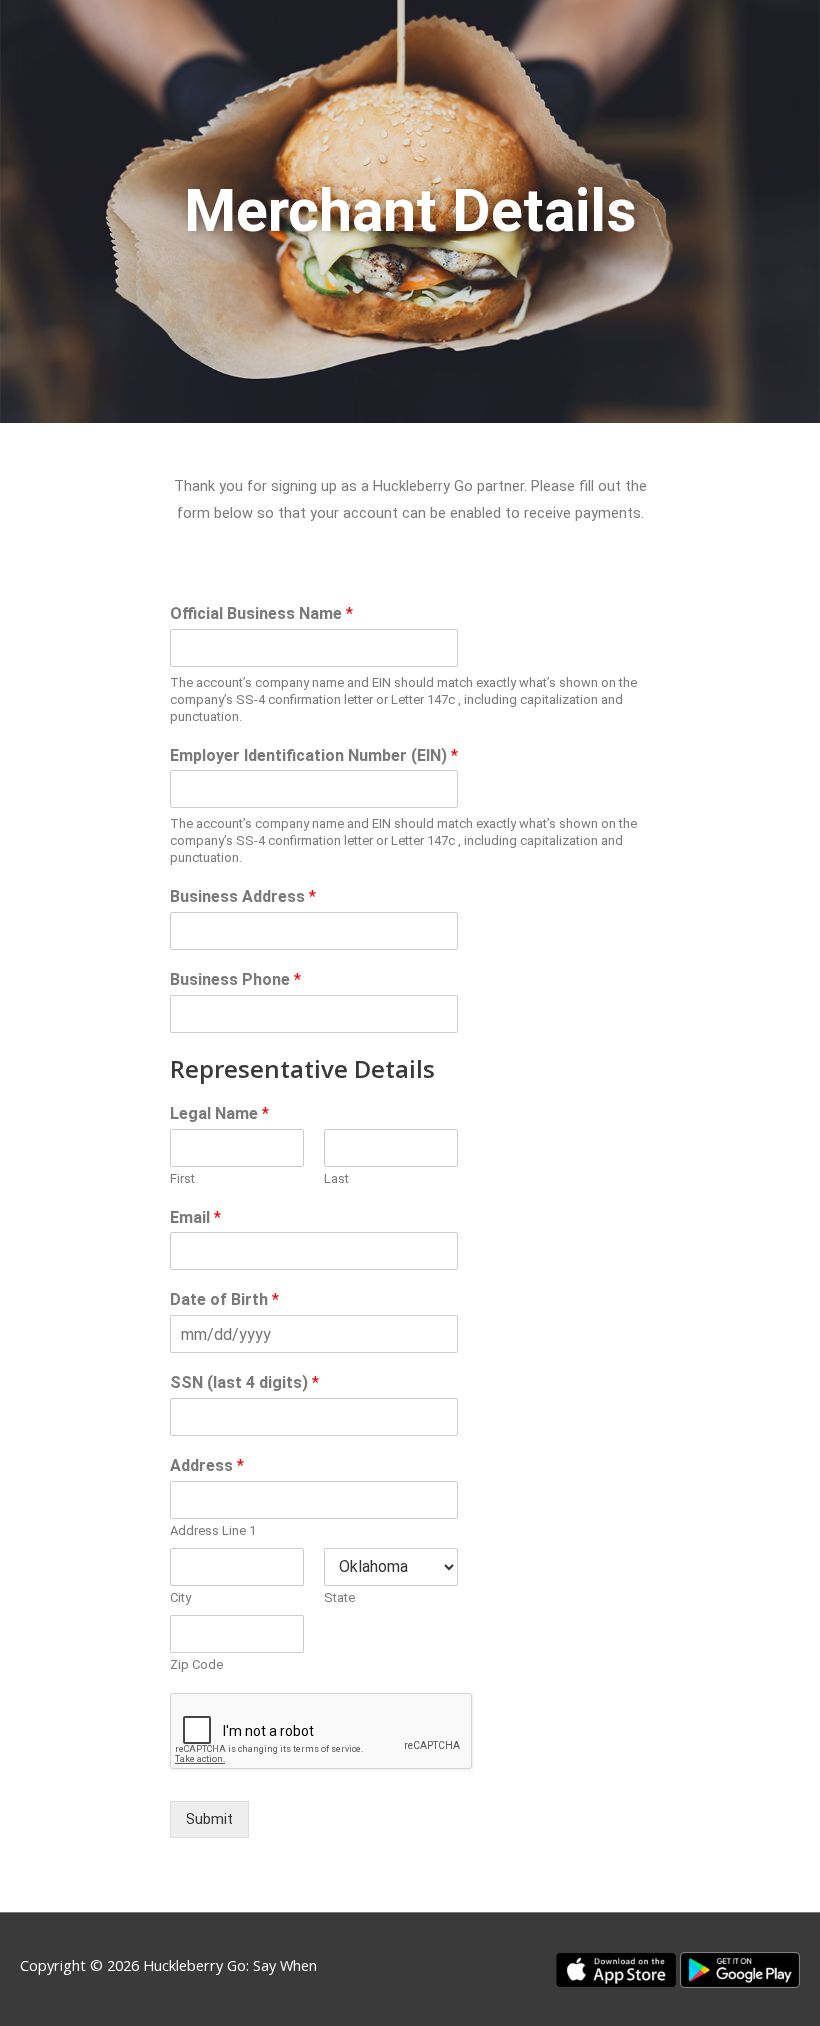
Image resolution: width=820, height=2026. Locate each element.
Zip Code (196, 1664)
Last (336, 1178)
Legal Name (219, 1113)
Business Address (243, 896)
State (339, 1597)
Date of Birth (224, 1299)
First (182, 1178)
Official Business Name (261, 613)
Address (207, 1465)
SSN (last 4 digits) (244, 1382)
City (180, 1597)
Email (195, 1217)
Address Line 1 (213, 1530)
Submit (209, 1819)
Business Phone (235, 979)
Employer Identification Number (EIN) (314, 755)
